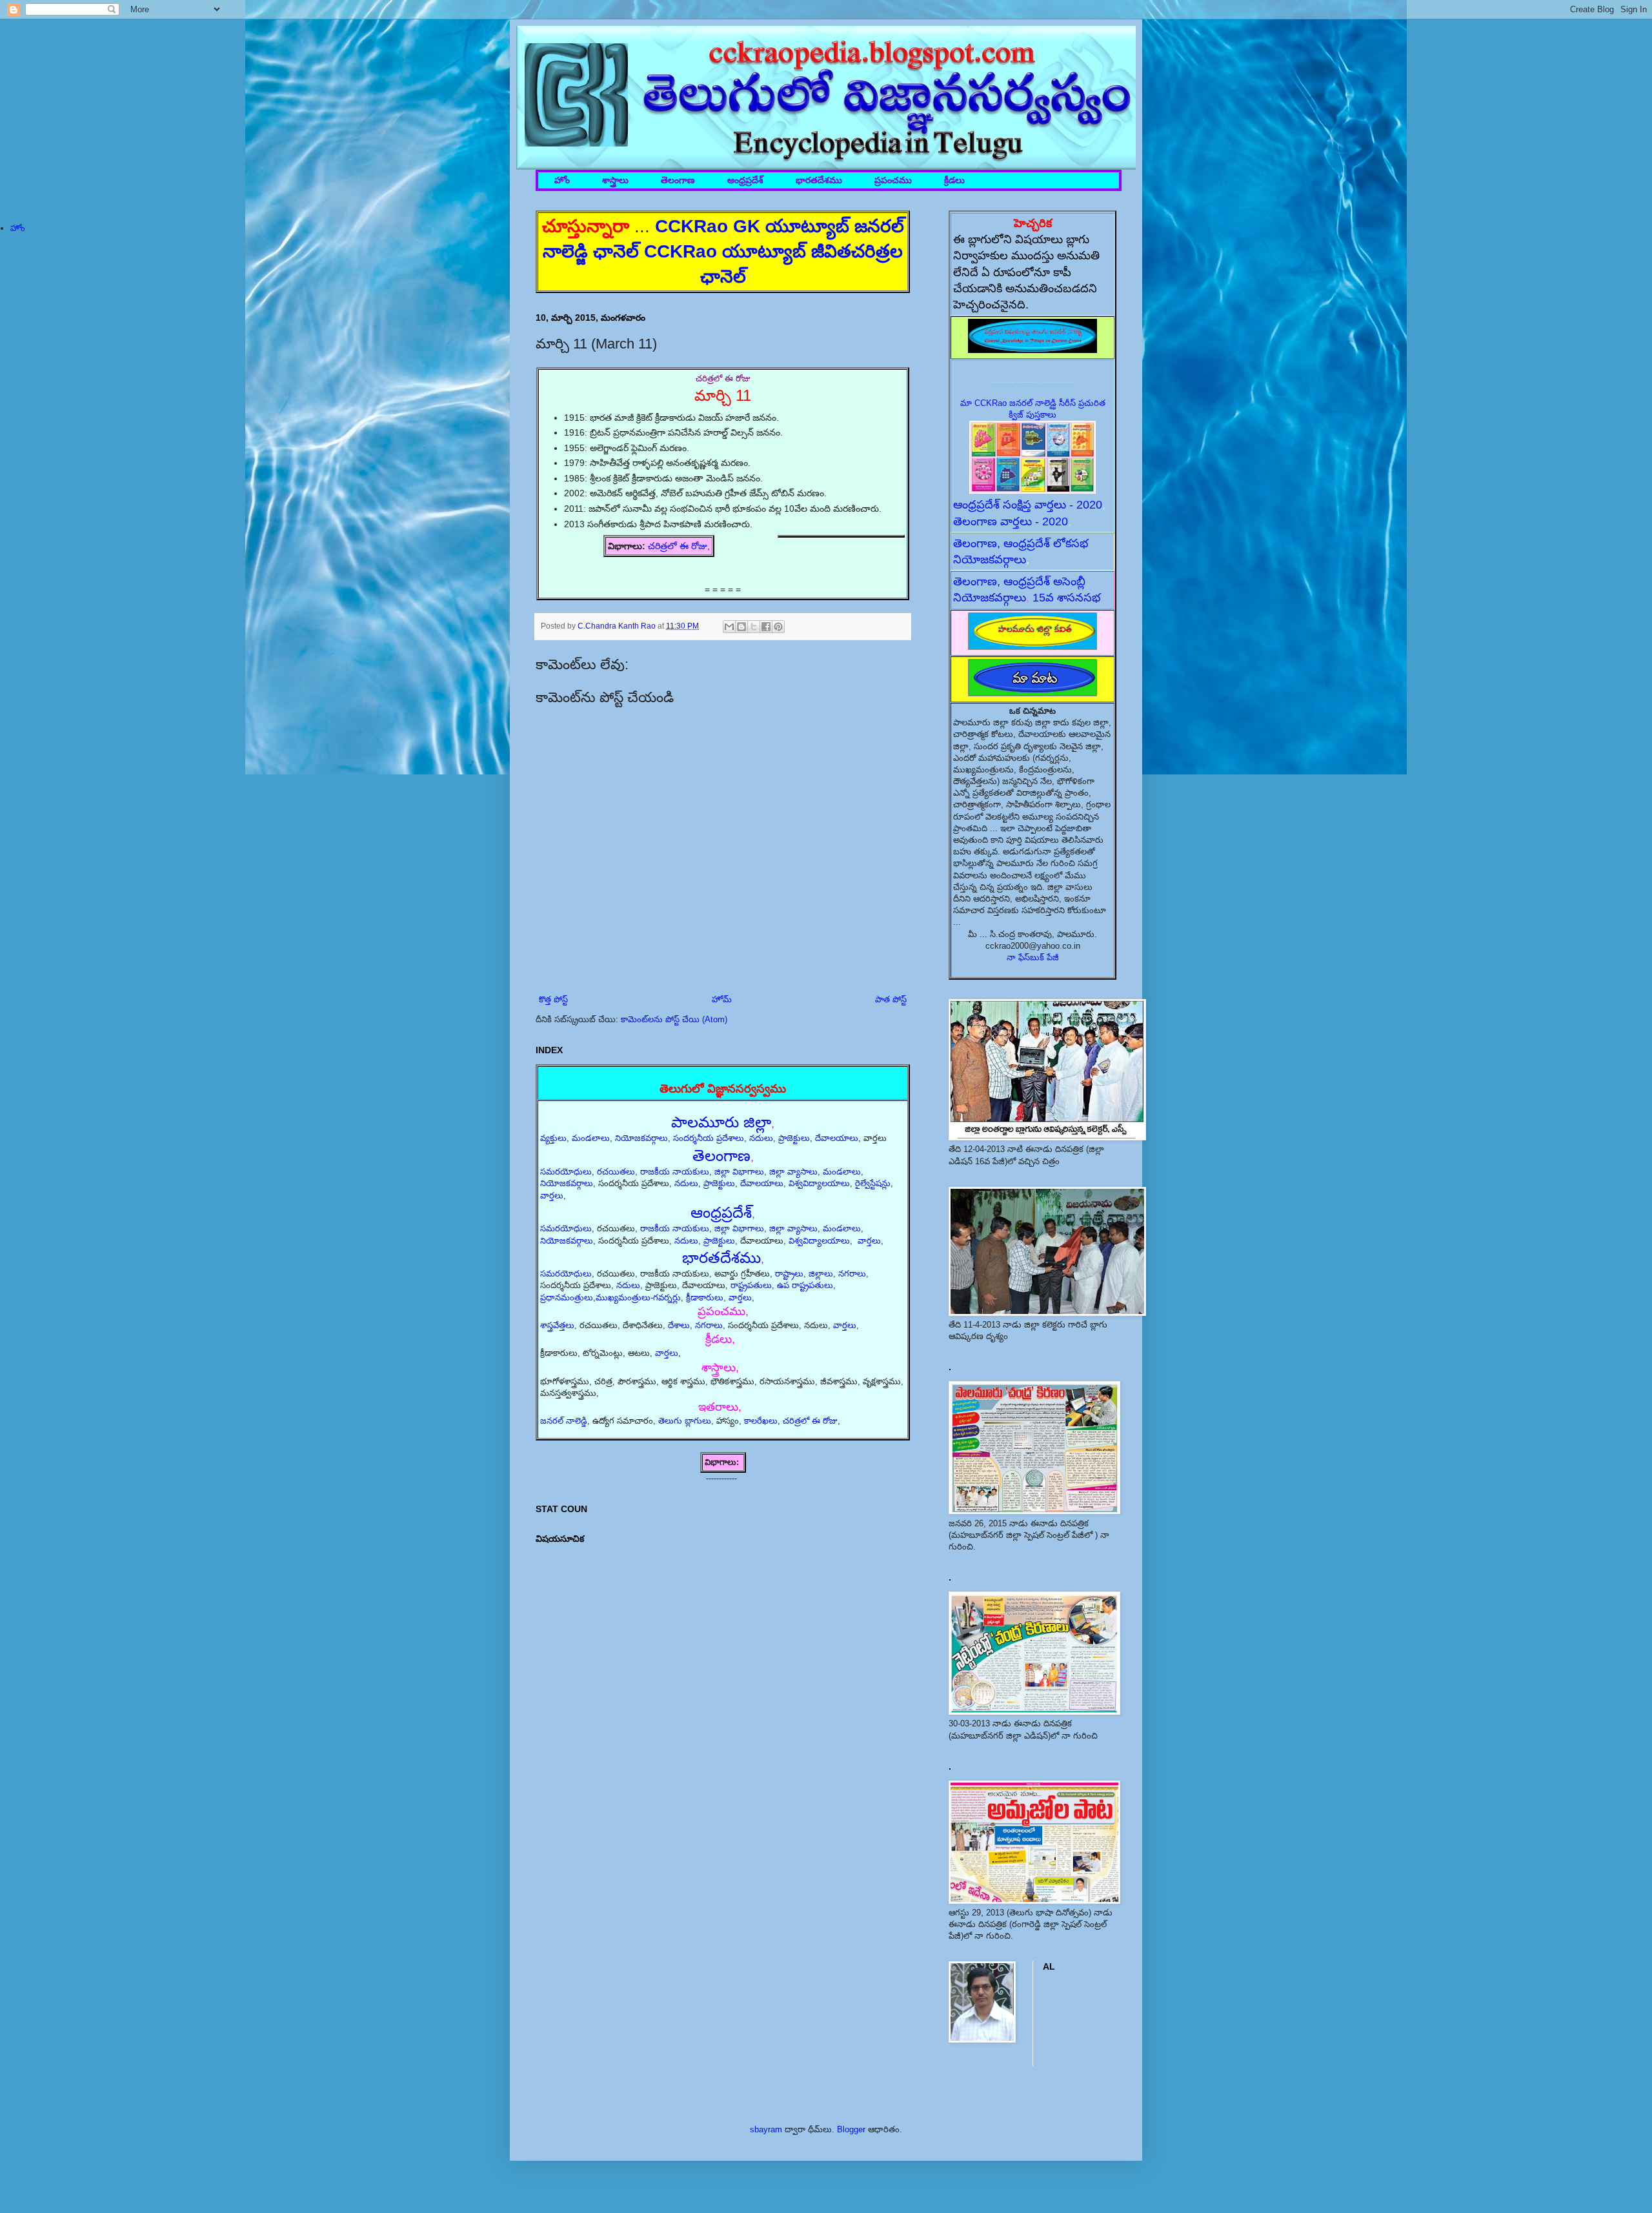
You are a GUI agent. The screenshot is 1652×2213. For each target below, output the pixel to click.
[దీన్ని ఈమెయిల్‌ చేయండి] (729, 627)
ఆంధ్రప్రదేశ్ (745, 180)
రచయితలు (616, 1172)
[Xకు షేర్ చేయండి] (754, 627)
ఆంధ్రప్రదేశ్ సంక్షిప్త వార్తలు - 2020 (1028, 505)
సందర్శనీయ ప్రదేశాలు (709, 1138)
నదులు (761, 1138)
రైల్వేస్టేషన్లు (873, 1183)
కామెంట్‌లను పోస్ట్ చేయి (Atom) (674, 1019)
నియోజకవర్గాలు (641, 1138)
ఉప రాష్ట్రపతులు (805, 1285)
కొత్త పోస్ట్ (553, 999)
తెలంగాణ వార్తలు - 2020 (1011, 521)
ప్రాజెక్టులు (794, 1138)
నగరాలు (852, 1274)
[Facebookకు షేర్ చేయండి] (766, 627)
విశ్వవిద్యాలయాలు (819, 1183)
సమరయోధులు (566, 1172)
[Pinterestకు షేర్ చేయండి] (778, 627)
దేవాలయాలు (837, 1138)
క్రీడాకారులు (705, 1298)
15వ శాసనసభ (1067, 598)
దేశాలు (679, 1325)
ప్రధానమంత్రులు (567, 1298)
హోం (562, 180)
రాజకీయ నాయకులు (675, 1172)
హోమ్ (722, 999)
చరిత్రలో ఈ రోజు (678, 546)
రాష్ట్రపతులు (751, 1285)
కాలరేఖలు (761, 1421)
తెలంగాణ (678, 180)
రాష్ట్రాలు (789, 1274)
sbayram (766, 2129)
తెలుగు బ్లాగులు (685, 1421)
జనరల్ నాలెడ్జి (564, 1421)
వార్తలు (552, 1196)
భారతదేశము (819, 180)
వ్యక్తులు (553, 1138)
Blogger (851, 2129)
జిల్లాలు (821, 1274)
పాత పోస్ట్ (891, 999)
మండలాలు (591, 1138)
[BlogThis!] (741, 627)
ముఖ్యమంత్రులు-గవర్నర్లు (638, 1298)
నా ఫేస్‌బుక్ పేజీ (1033, 957)
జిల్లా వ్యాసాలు (793, 1172)
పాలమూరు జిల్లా (721, 1122)
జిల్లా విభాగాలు (739, 1172)
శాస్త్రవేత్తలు (557, 1325)
